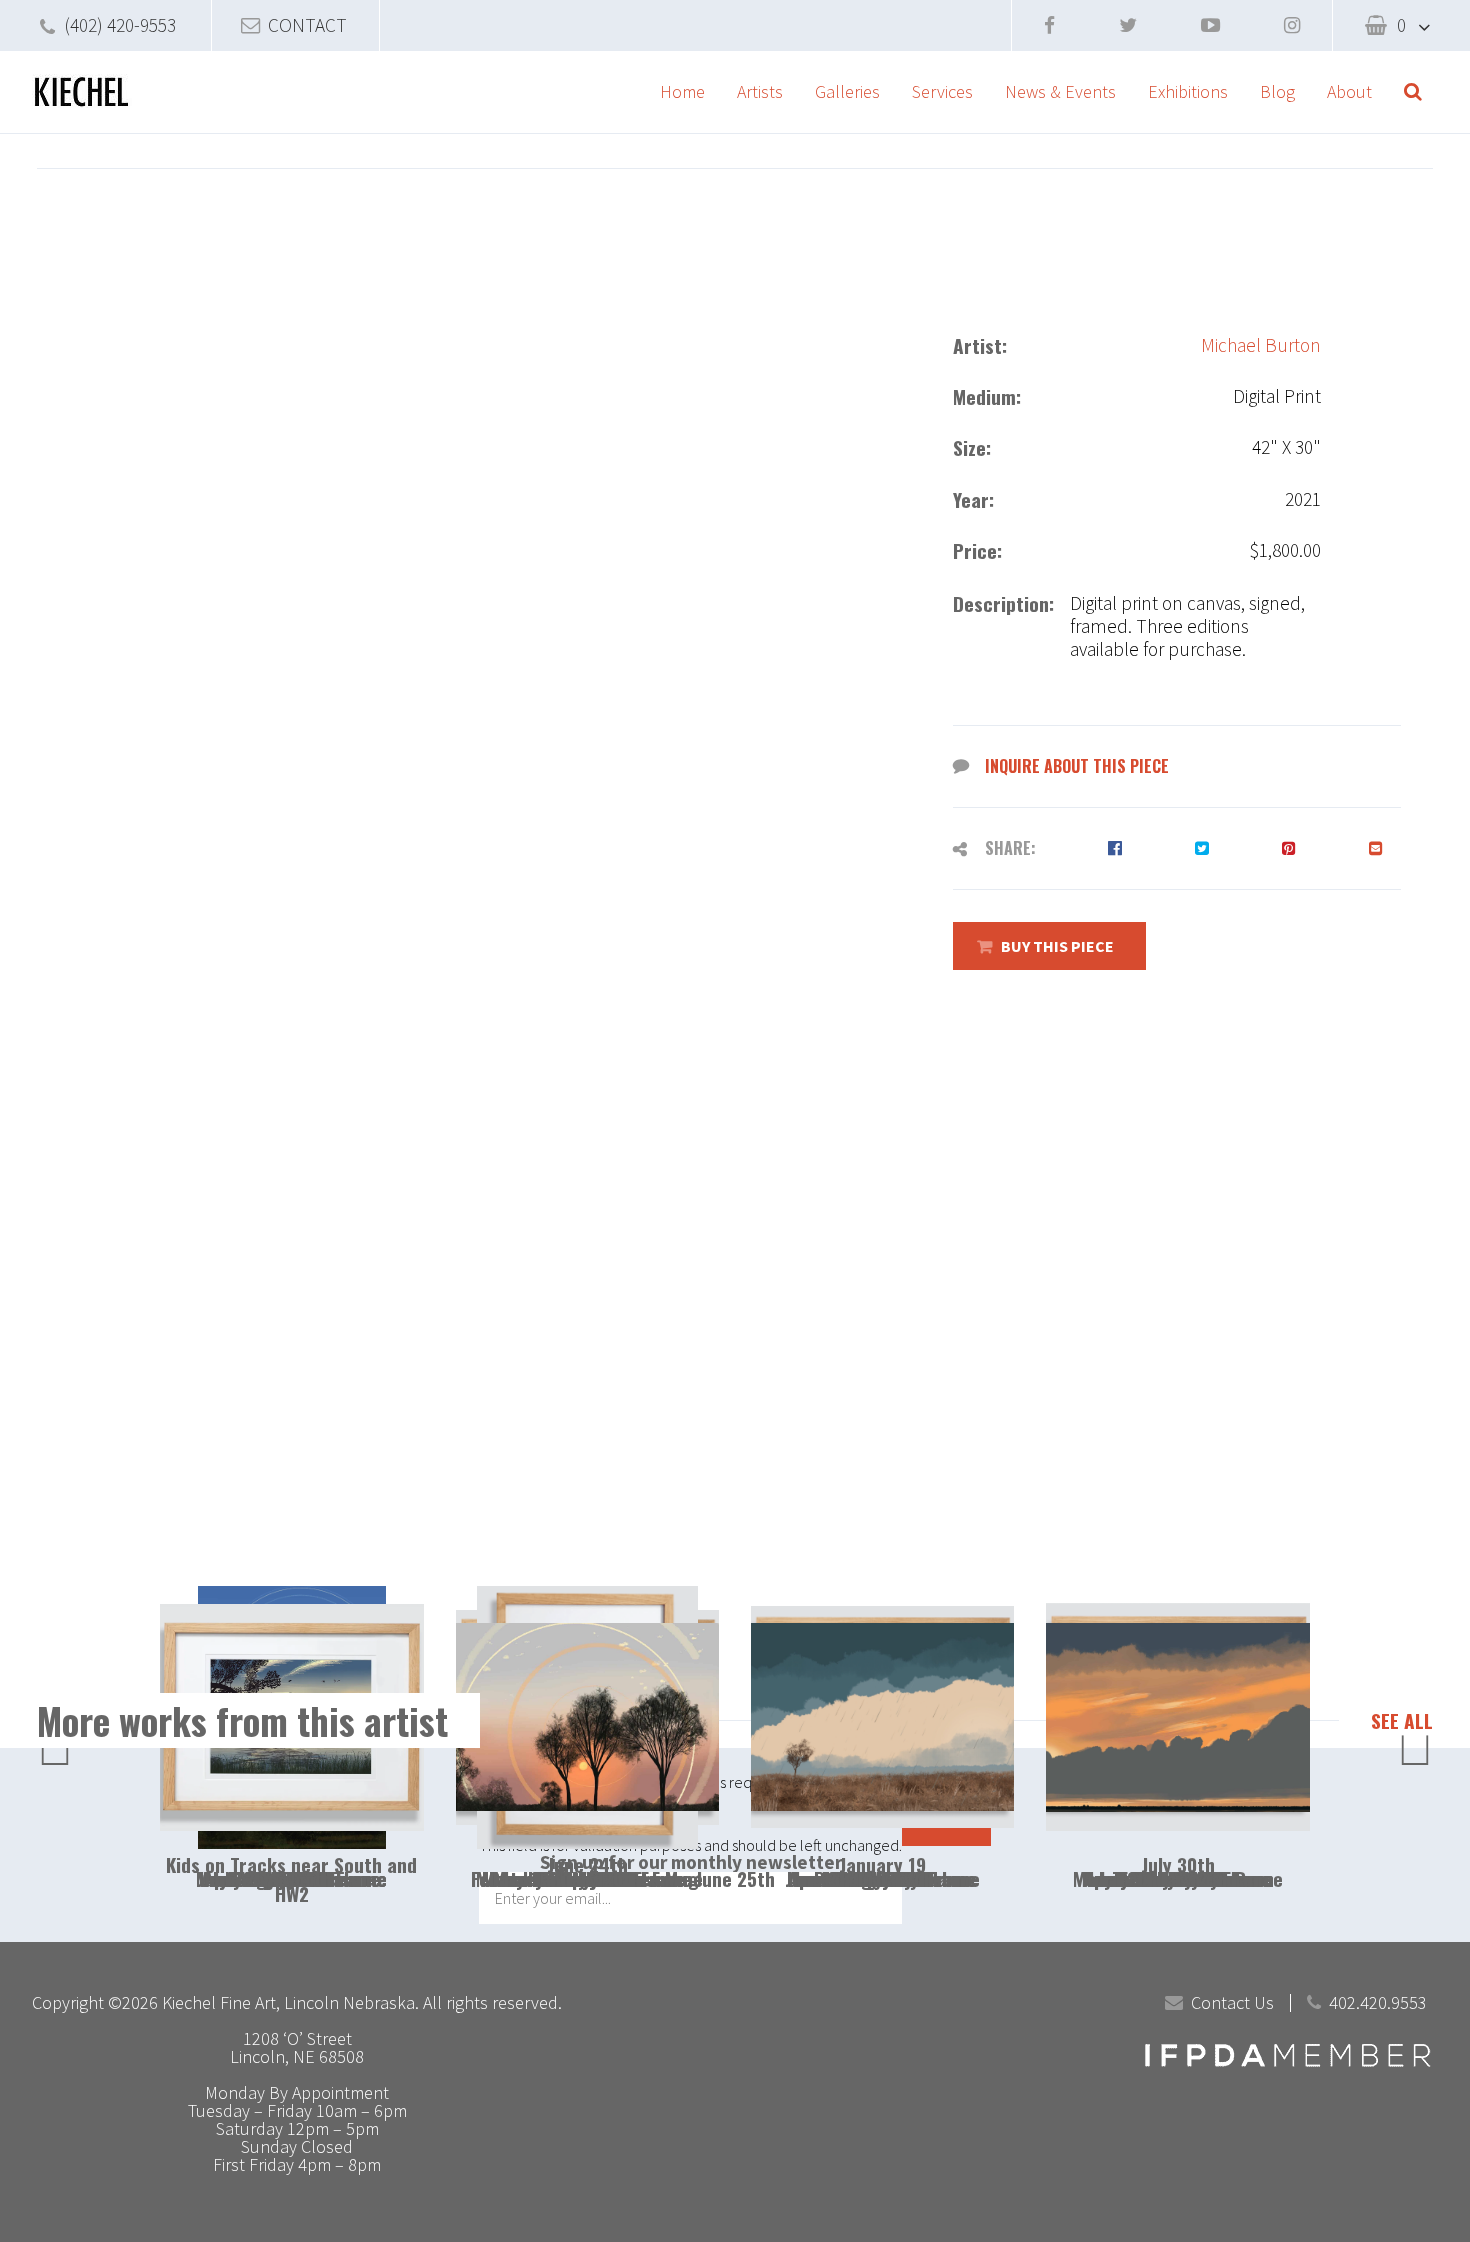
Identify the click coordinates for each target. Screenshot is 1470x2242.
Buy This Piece (1057, 946)
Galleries (847, 91)
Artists (760, 91)
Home (682, 91)
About (1349, 91)
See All (1402, 1721)
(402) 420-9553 (120, 25)
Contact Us (1232, 2003)
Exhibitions (1188, 91)
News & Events (1060, 91)
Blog (1277, 91)
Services (942, 91)
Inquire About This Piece (1077, 766)
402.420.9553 (1378, 2003)
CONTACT (307, 25)
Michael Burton (1261, 345)
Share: (1010, 848)
